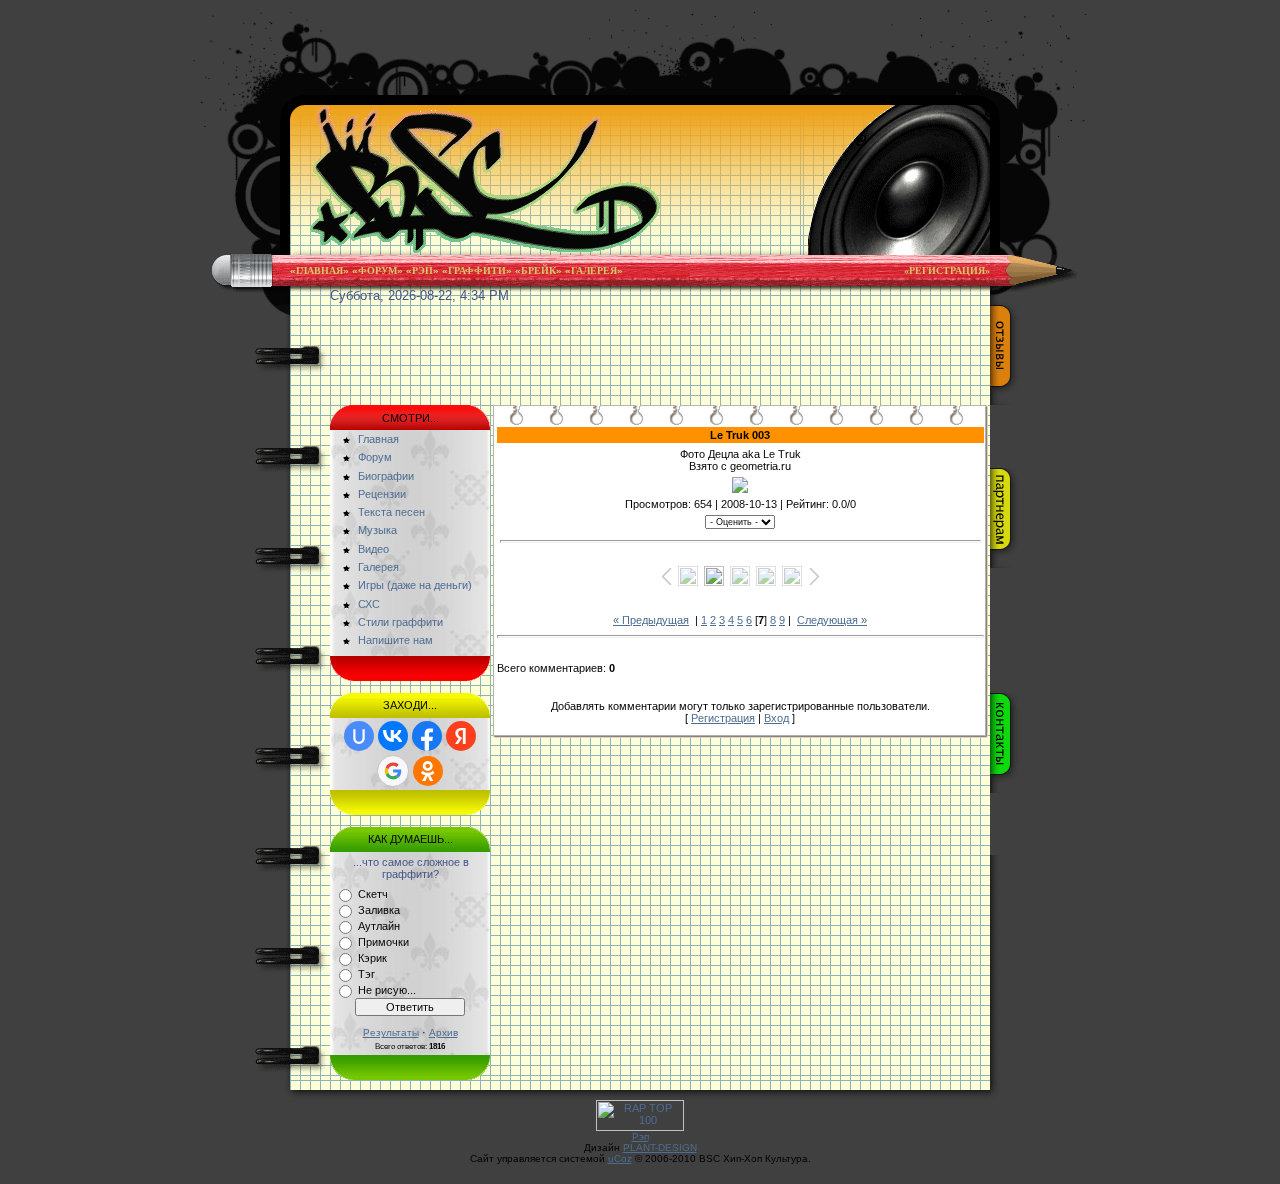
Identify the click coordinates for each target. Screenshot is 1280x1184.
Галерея (594, 270)
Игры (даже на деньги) (415, 585)
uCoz (620, 1158)
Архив (443, 1032)
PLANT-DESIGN (660, 1147)
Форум (377, 270)
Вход (776, 718)
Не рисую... (387, 990)
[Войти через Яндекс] (461, 736)
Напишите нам (395, 640)
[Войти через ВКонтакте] (393, 736)
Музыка (377, 530)
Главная (319, 270)
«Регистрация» (947, 270)
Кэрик (372, 958)
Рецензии (382, 494)
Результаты (391, 1032)
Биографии (386, 476)
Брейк (538, 270)
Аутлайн (379, 926)
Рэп (422, 270)
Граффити (477, 270)
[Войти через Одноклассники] (428, 771)
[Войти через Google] (393, 771)
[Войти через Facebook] (427, 736)
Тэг (366, 974)
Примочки (383, 942)
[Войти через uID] (359, 736)
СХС (369, 604)
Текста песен (391, 512)
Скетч (373, 894)
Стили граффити (400, 622)
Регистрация (723, 718)
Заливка (379, 910)
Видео (373, 549)
